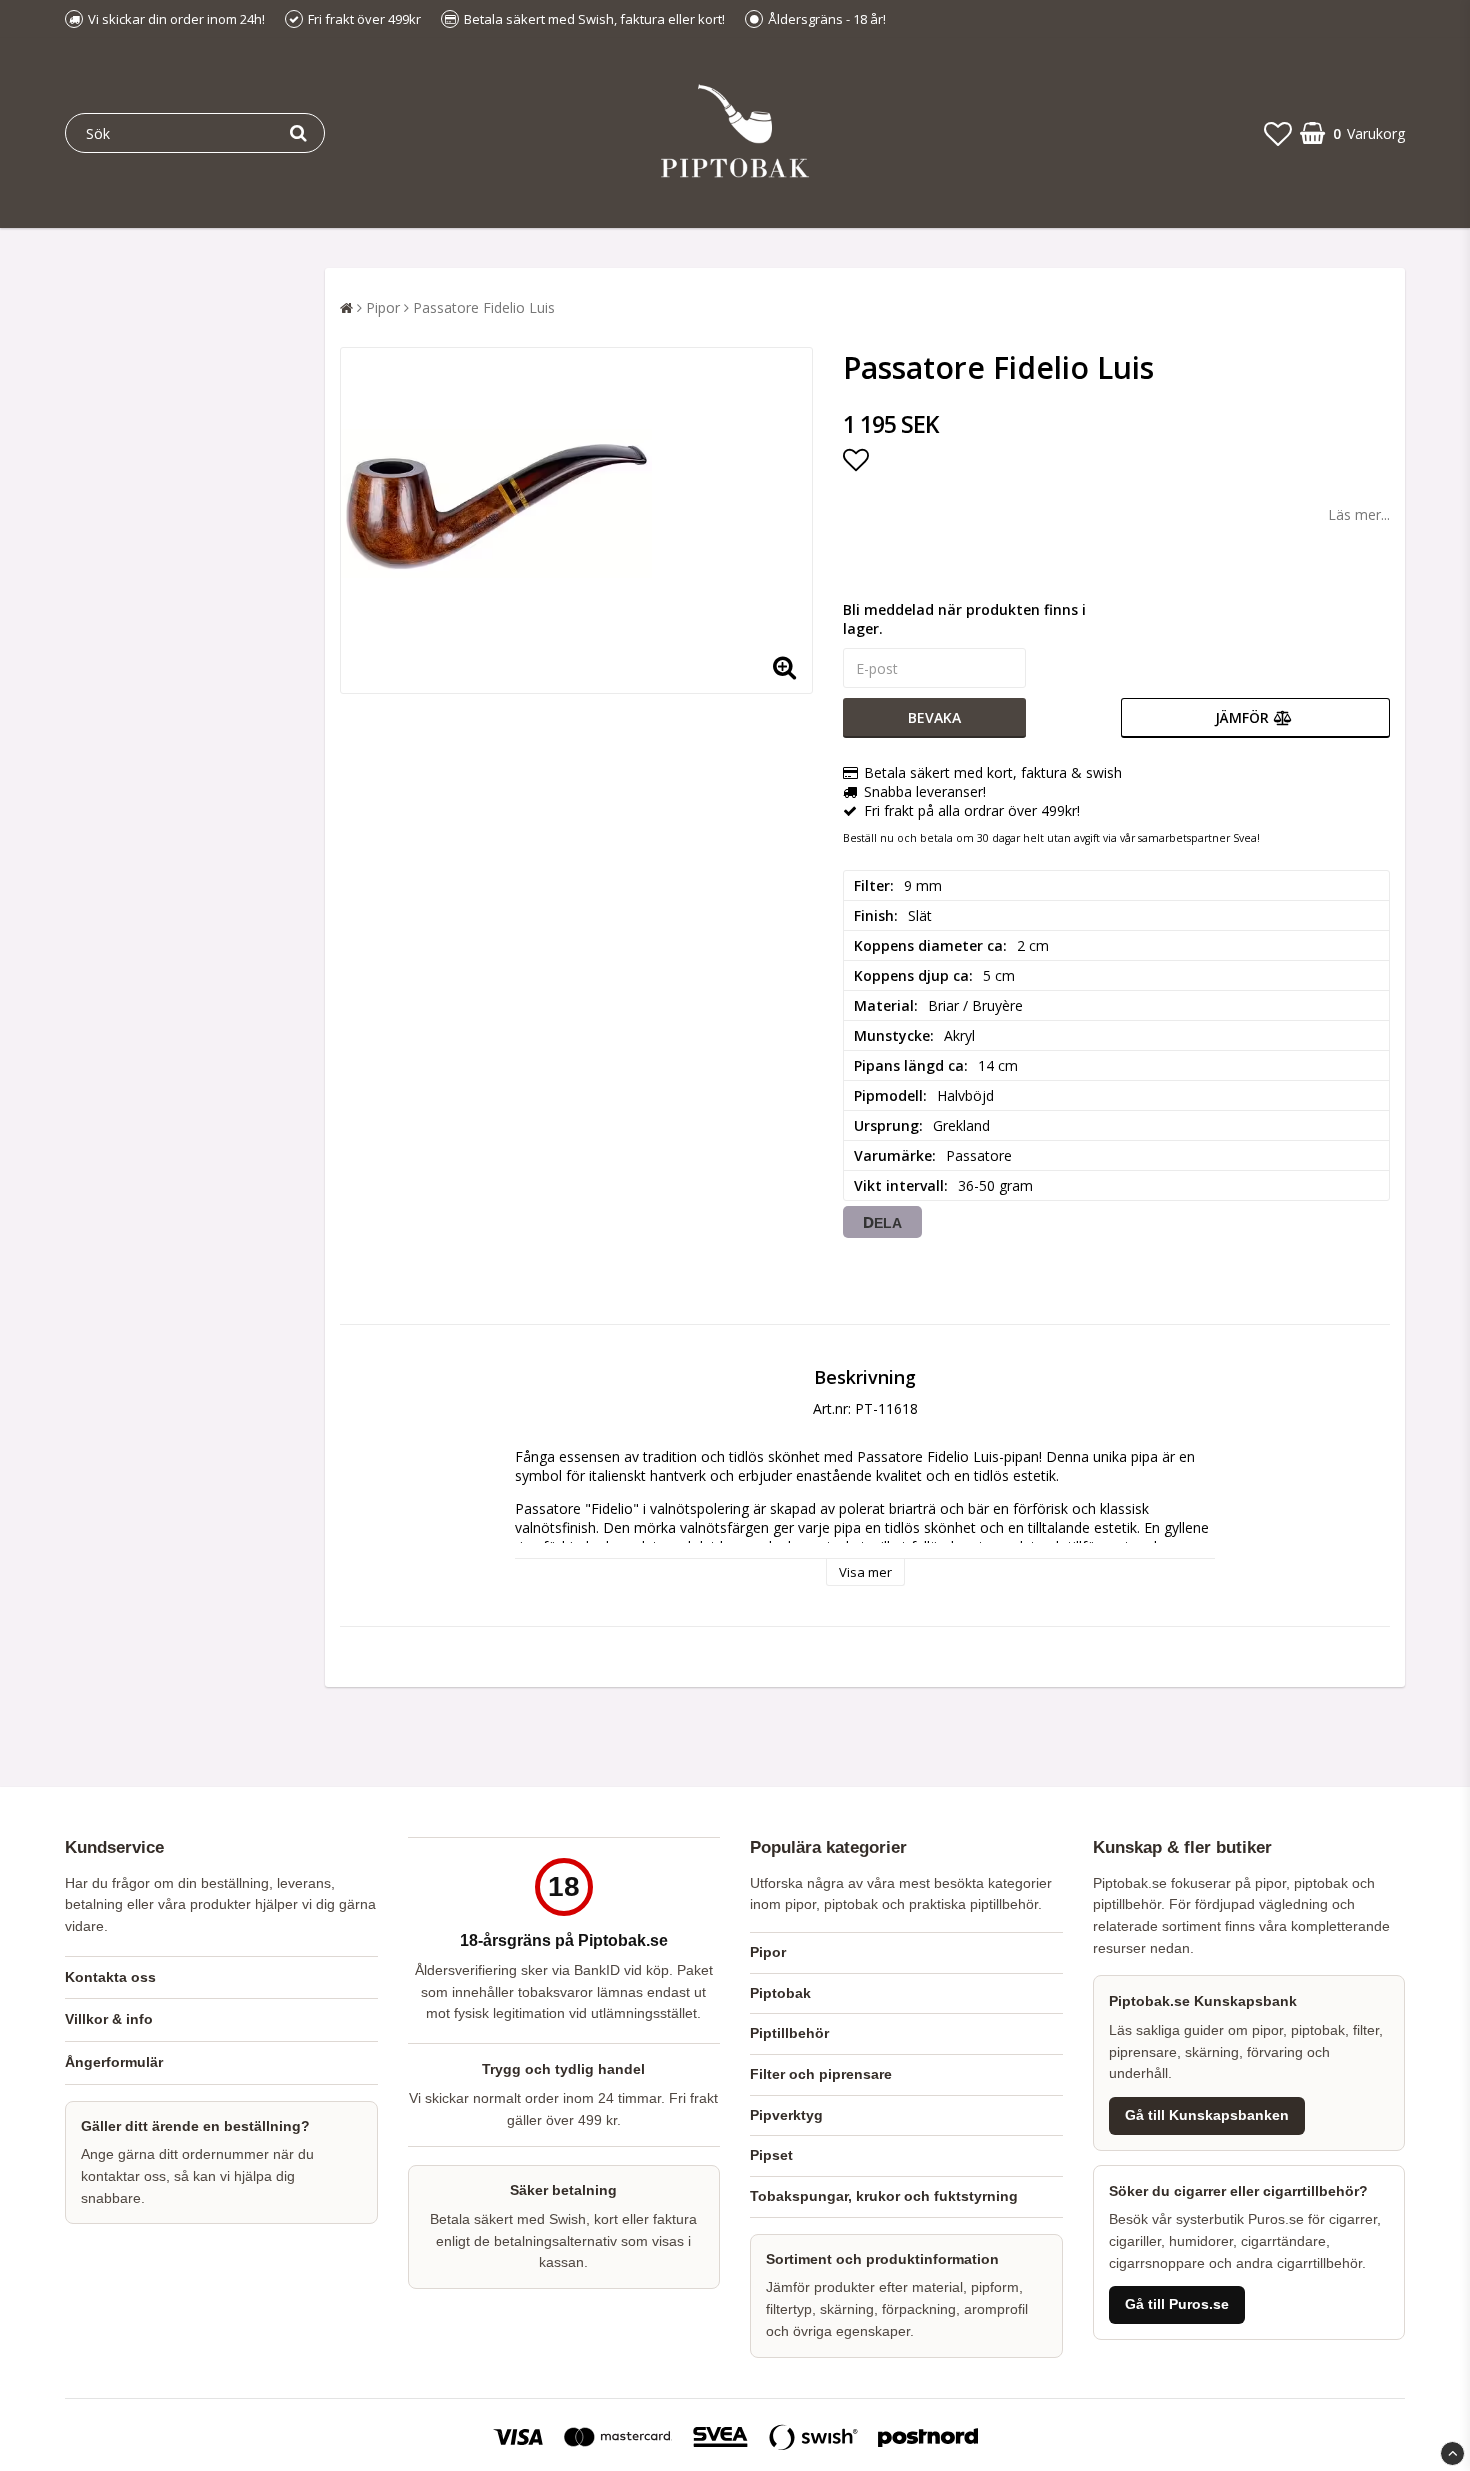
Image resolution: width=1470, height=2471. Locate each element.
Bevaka (934, 717)
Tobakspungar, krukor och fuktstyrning (884, 2196)
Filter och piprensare (821, 2074)
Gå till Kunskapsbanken (1207, 2115)
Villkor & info (109, 2019)
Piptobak (780, 1993)
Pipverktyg (786, 2115)
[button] (1278, 133)
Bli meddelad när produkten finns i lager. (964, 619)
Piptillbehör (789, 2033)
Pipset (771, 2155)
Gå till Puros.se (1177, 2304)
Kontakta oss (110, 1977)
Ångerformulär (114, 2062)
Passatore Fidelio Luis (484, 307)
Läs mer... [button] (1359, 514)
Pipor (383, 307)
